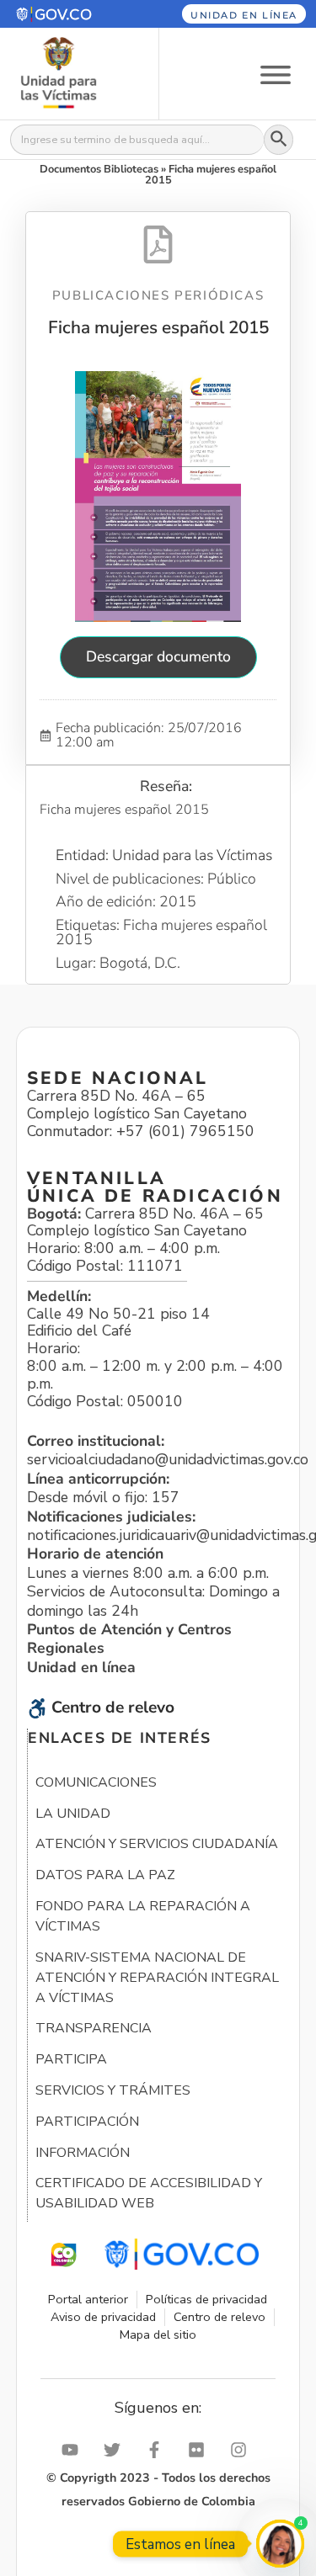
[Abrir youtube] (74, 2450)
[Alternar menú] (276, 74)
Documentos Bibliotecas (99, 169)
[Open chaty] (280, 2544)
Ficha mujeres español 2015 (158, 327)
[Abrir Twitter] (116, 2450)
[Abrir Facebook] (158, 2450)
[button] (69, 14)
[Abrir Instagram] (243, 2450)
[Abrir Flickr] (201, 2450)
